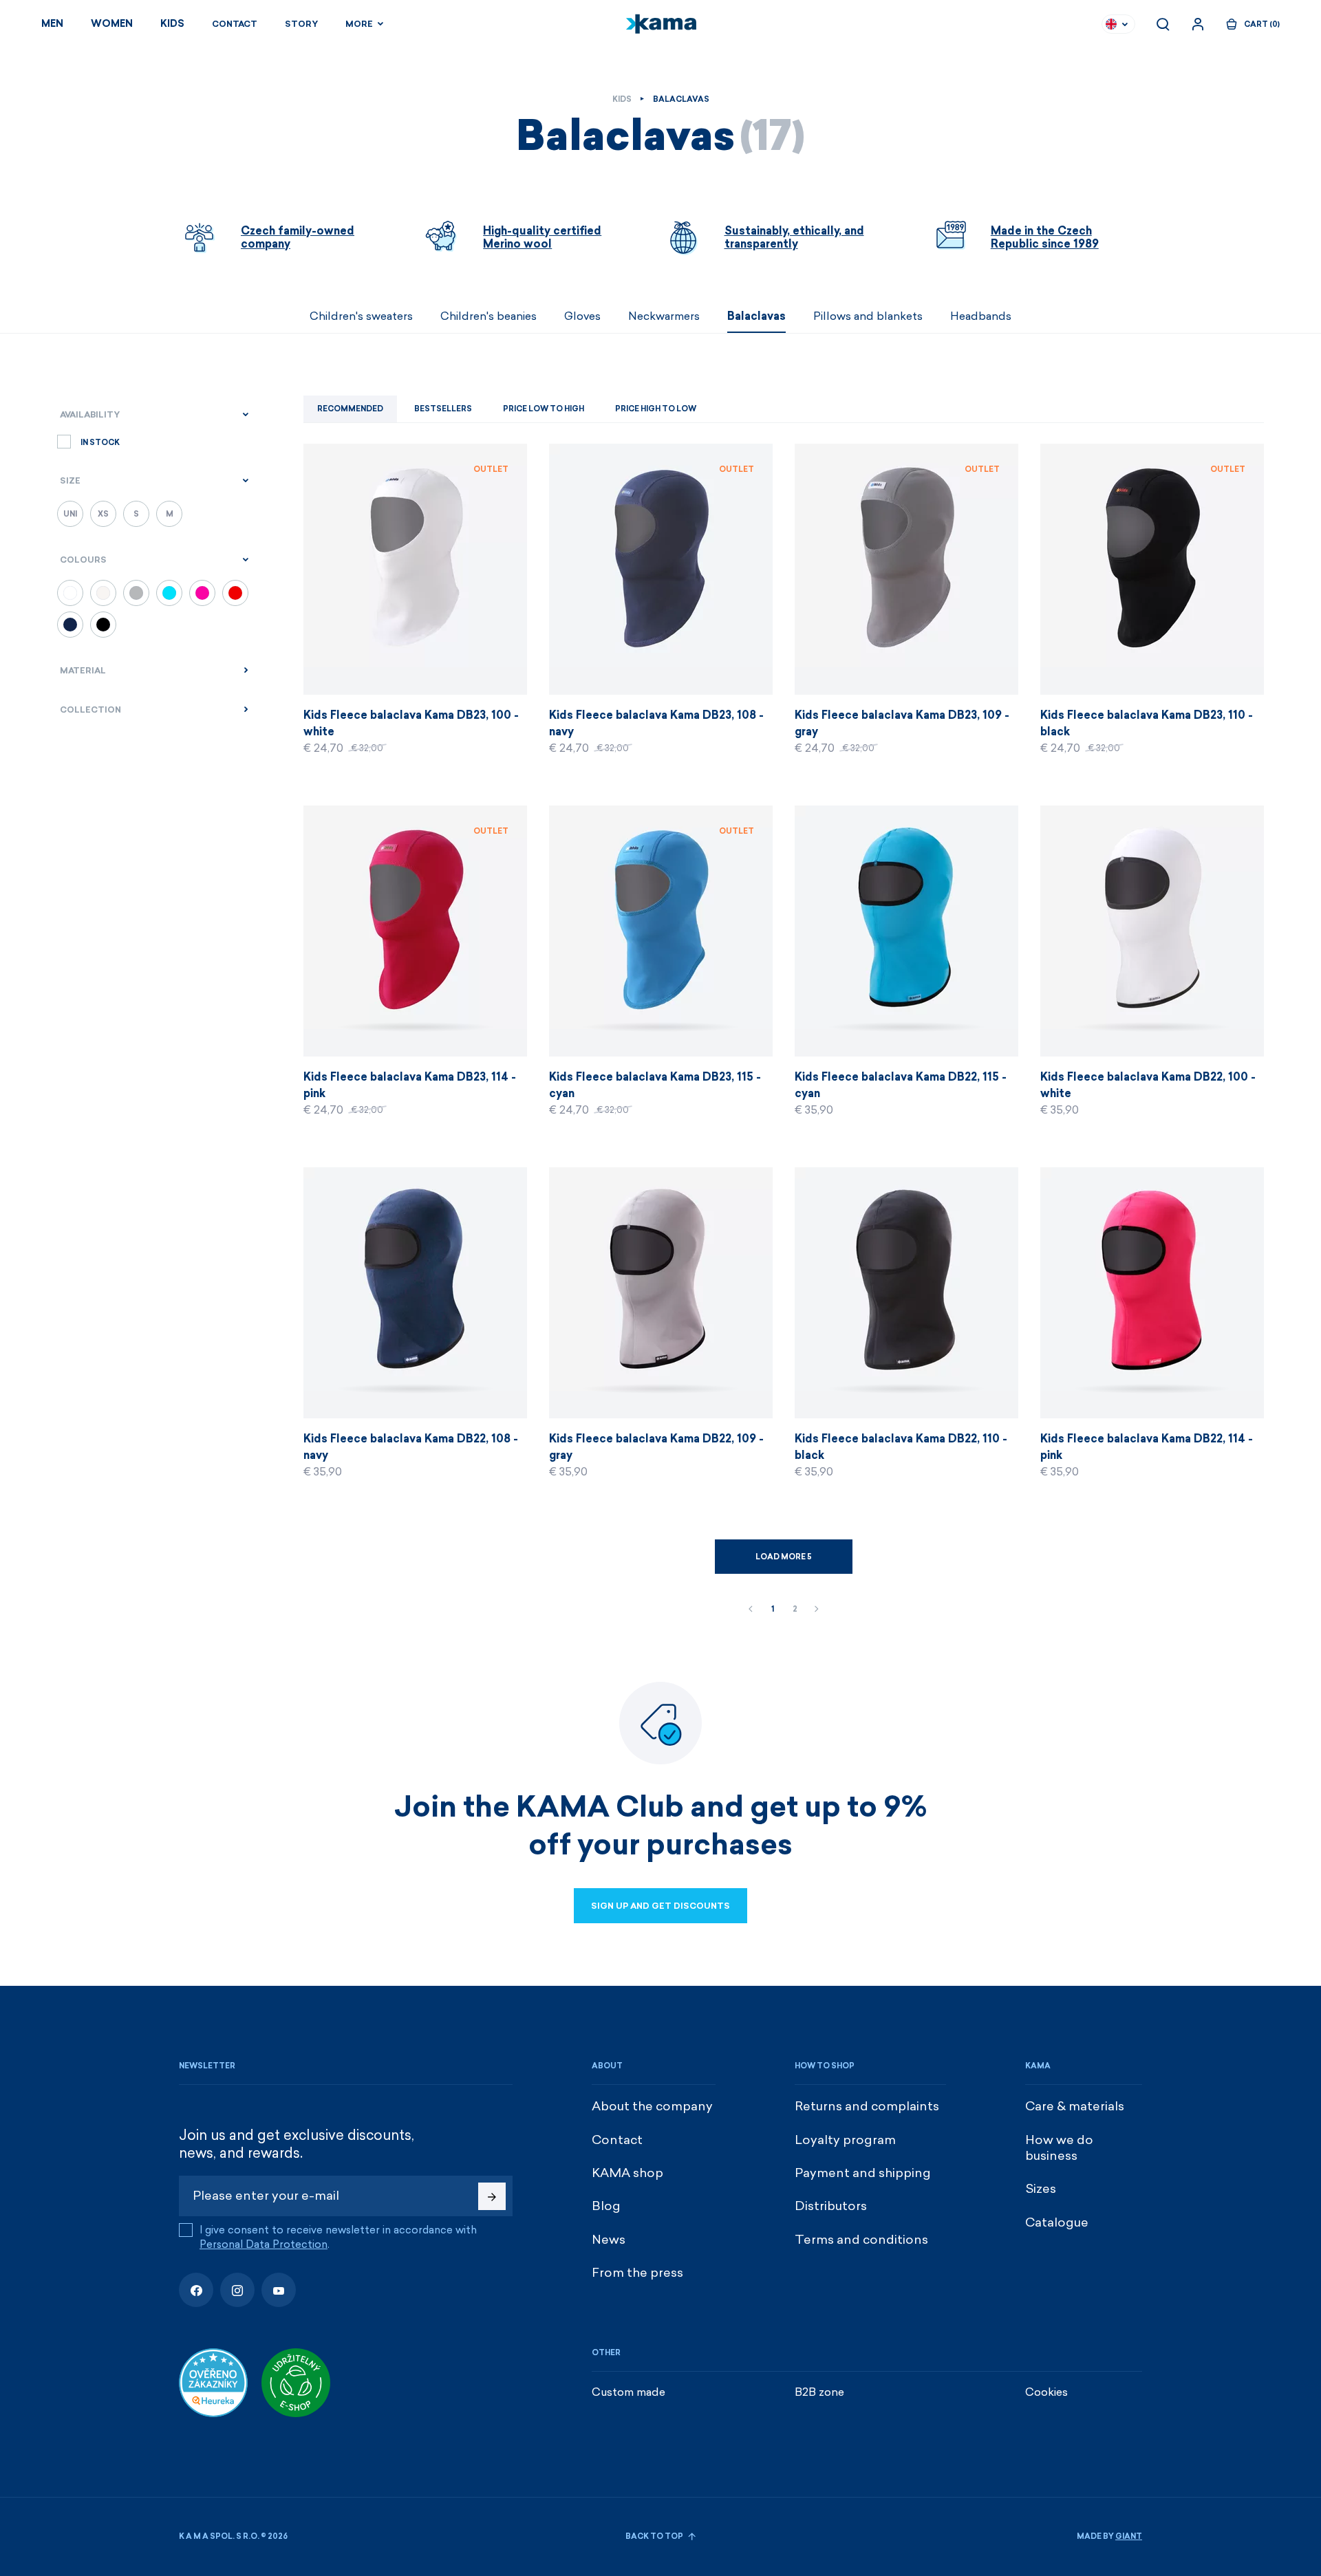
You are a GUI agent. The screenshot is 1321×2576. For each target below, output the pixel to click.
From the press (637, 2273)
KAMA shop (627, 2173)
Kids (172, 24)
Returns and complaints (867, 2106)
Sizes (1041, 2189)
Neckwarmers (664, 316)
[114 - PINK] (202, 593)
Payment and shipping (863, 2173)
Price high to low (656, 409)
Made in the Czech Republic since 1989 (1045, 237)
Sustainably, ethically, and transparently (794, 237)
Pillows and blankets (868, 316)
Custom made (629, 2392)
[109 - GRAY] (136, 593)
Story (301, 24)
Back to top (655, 2536)
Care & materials (1075, 2106)
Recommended (350, 409)
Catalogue (1057, 2222)
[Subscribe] (492, 2196)
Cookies (1046, 2392)
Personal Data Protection (264, 2244)
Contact (235, 24)
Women (112, 24)
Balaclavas (756, 316)
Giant (1129, 2536)
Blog (606, 2206)
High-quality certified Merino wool (542, 237)
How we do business (1059, 2148)
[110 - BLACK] (103, 625)
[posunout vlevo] (179, 316)
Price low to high (544, 409)
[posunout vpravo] (1142, 316)
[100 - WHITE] (70, 593)
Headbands (981, 316)
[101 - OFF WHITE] (103, 593)
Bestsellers (443, 409)
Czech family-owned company (298, 237)
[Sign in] (1198, 24)
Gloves (582, 316)
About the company (652, 2106)
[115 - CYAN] (169, 593)
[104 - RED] (235, 593)
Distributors (831, 2206)
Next (817, 1610)
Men (52, 24)
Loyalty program (845, 2140)
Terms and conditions (861, 2240)
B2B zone (819, 2392)
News (609, 2240)
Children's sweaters (361, 316)
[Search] (1163, 24)
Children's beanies (488, 316)
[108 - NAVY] (70, 625)
